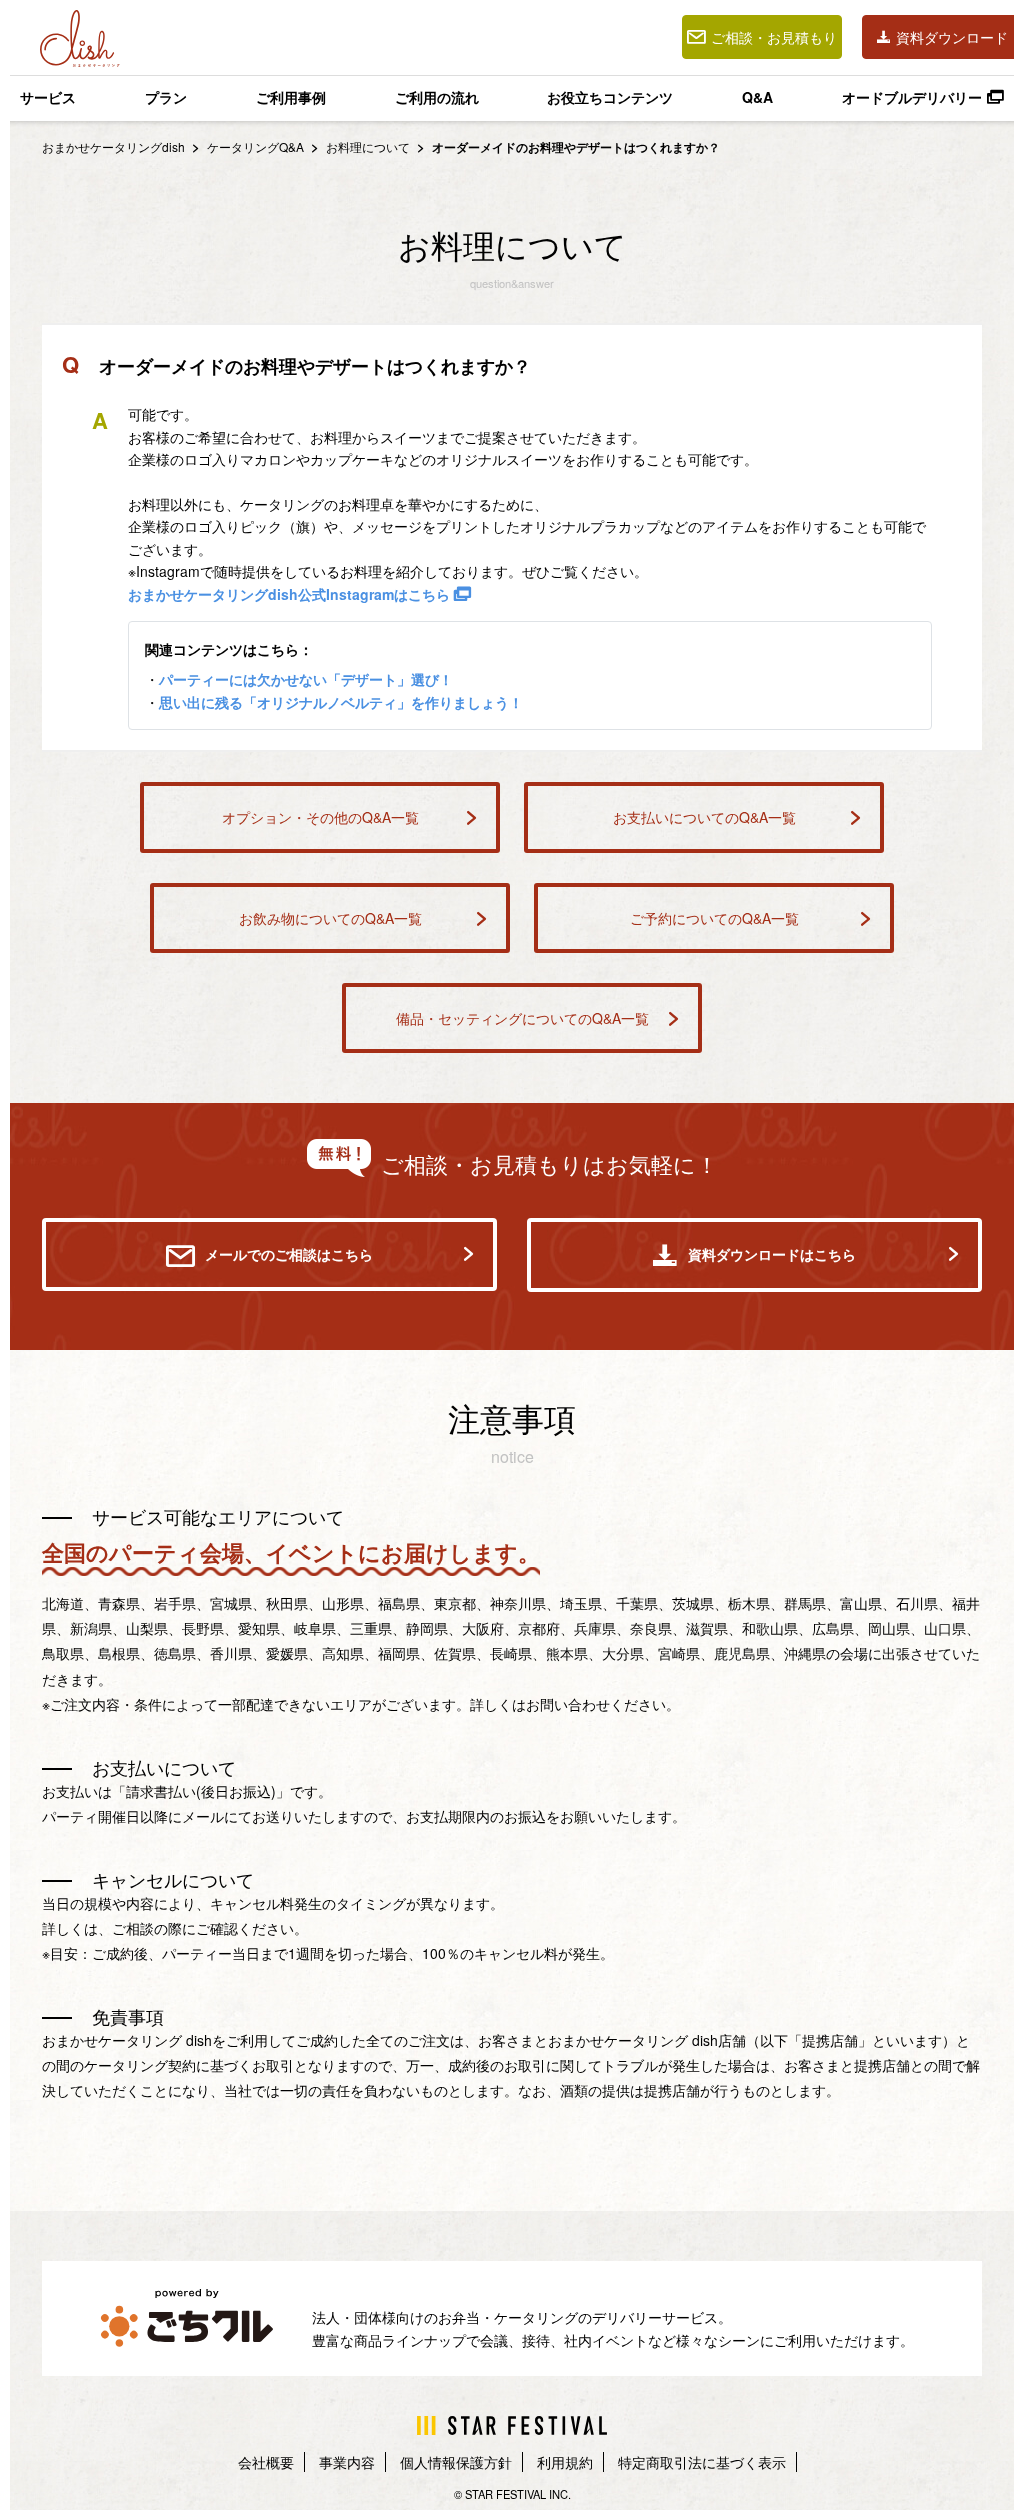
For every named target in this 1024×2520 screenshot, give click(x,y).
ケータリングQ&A (255, 146)
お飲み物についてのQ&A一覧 (330, 918)
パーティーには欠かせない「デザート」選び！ (306, 679)
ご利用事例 (291, 97)
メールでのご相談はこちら (289, 1254)
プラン (166, 97)
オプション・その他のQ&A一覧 (320, 817)
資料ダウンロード (952, 37)
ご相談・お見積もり (774, 37)
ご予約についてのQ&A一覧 (714, 918)
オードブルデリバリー (912, 97)
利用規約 (565, 2462)
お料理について (369, 146)
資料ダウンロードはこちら (772, 1254)
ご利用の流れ (437, 97)
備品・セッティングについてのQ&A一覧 (522, 1018)
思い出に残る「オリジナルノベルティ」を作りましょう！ (341, 702)
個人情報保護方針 (456, 2462)
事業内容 (347, 2462)
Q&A (757, 97)
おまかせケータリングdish (113, 146)
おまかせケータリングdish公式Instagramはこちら (291, 594)
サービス (48, 97)
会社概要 (266, 2462)
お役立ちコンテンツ (610, 97)
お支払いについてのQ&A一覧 (704, 817)
